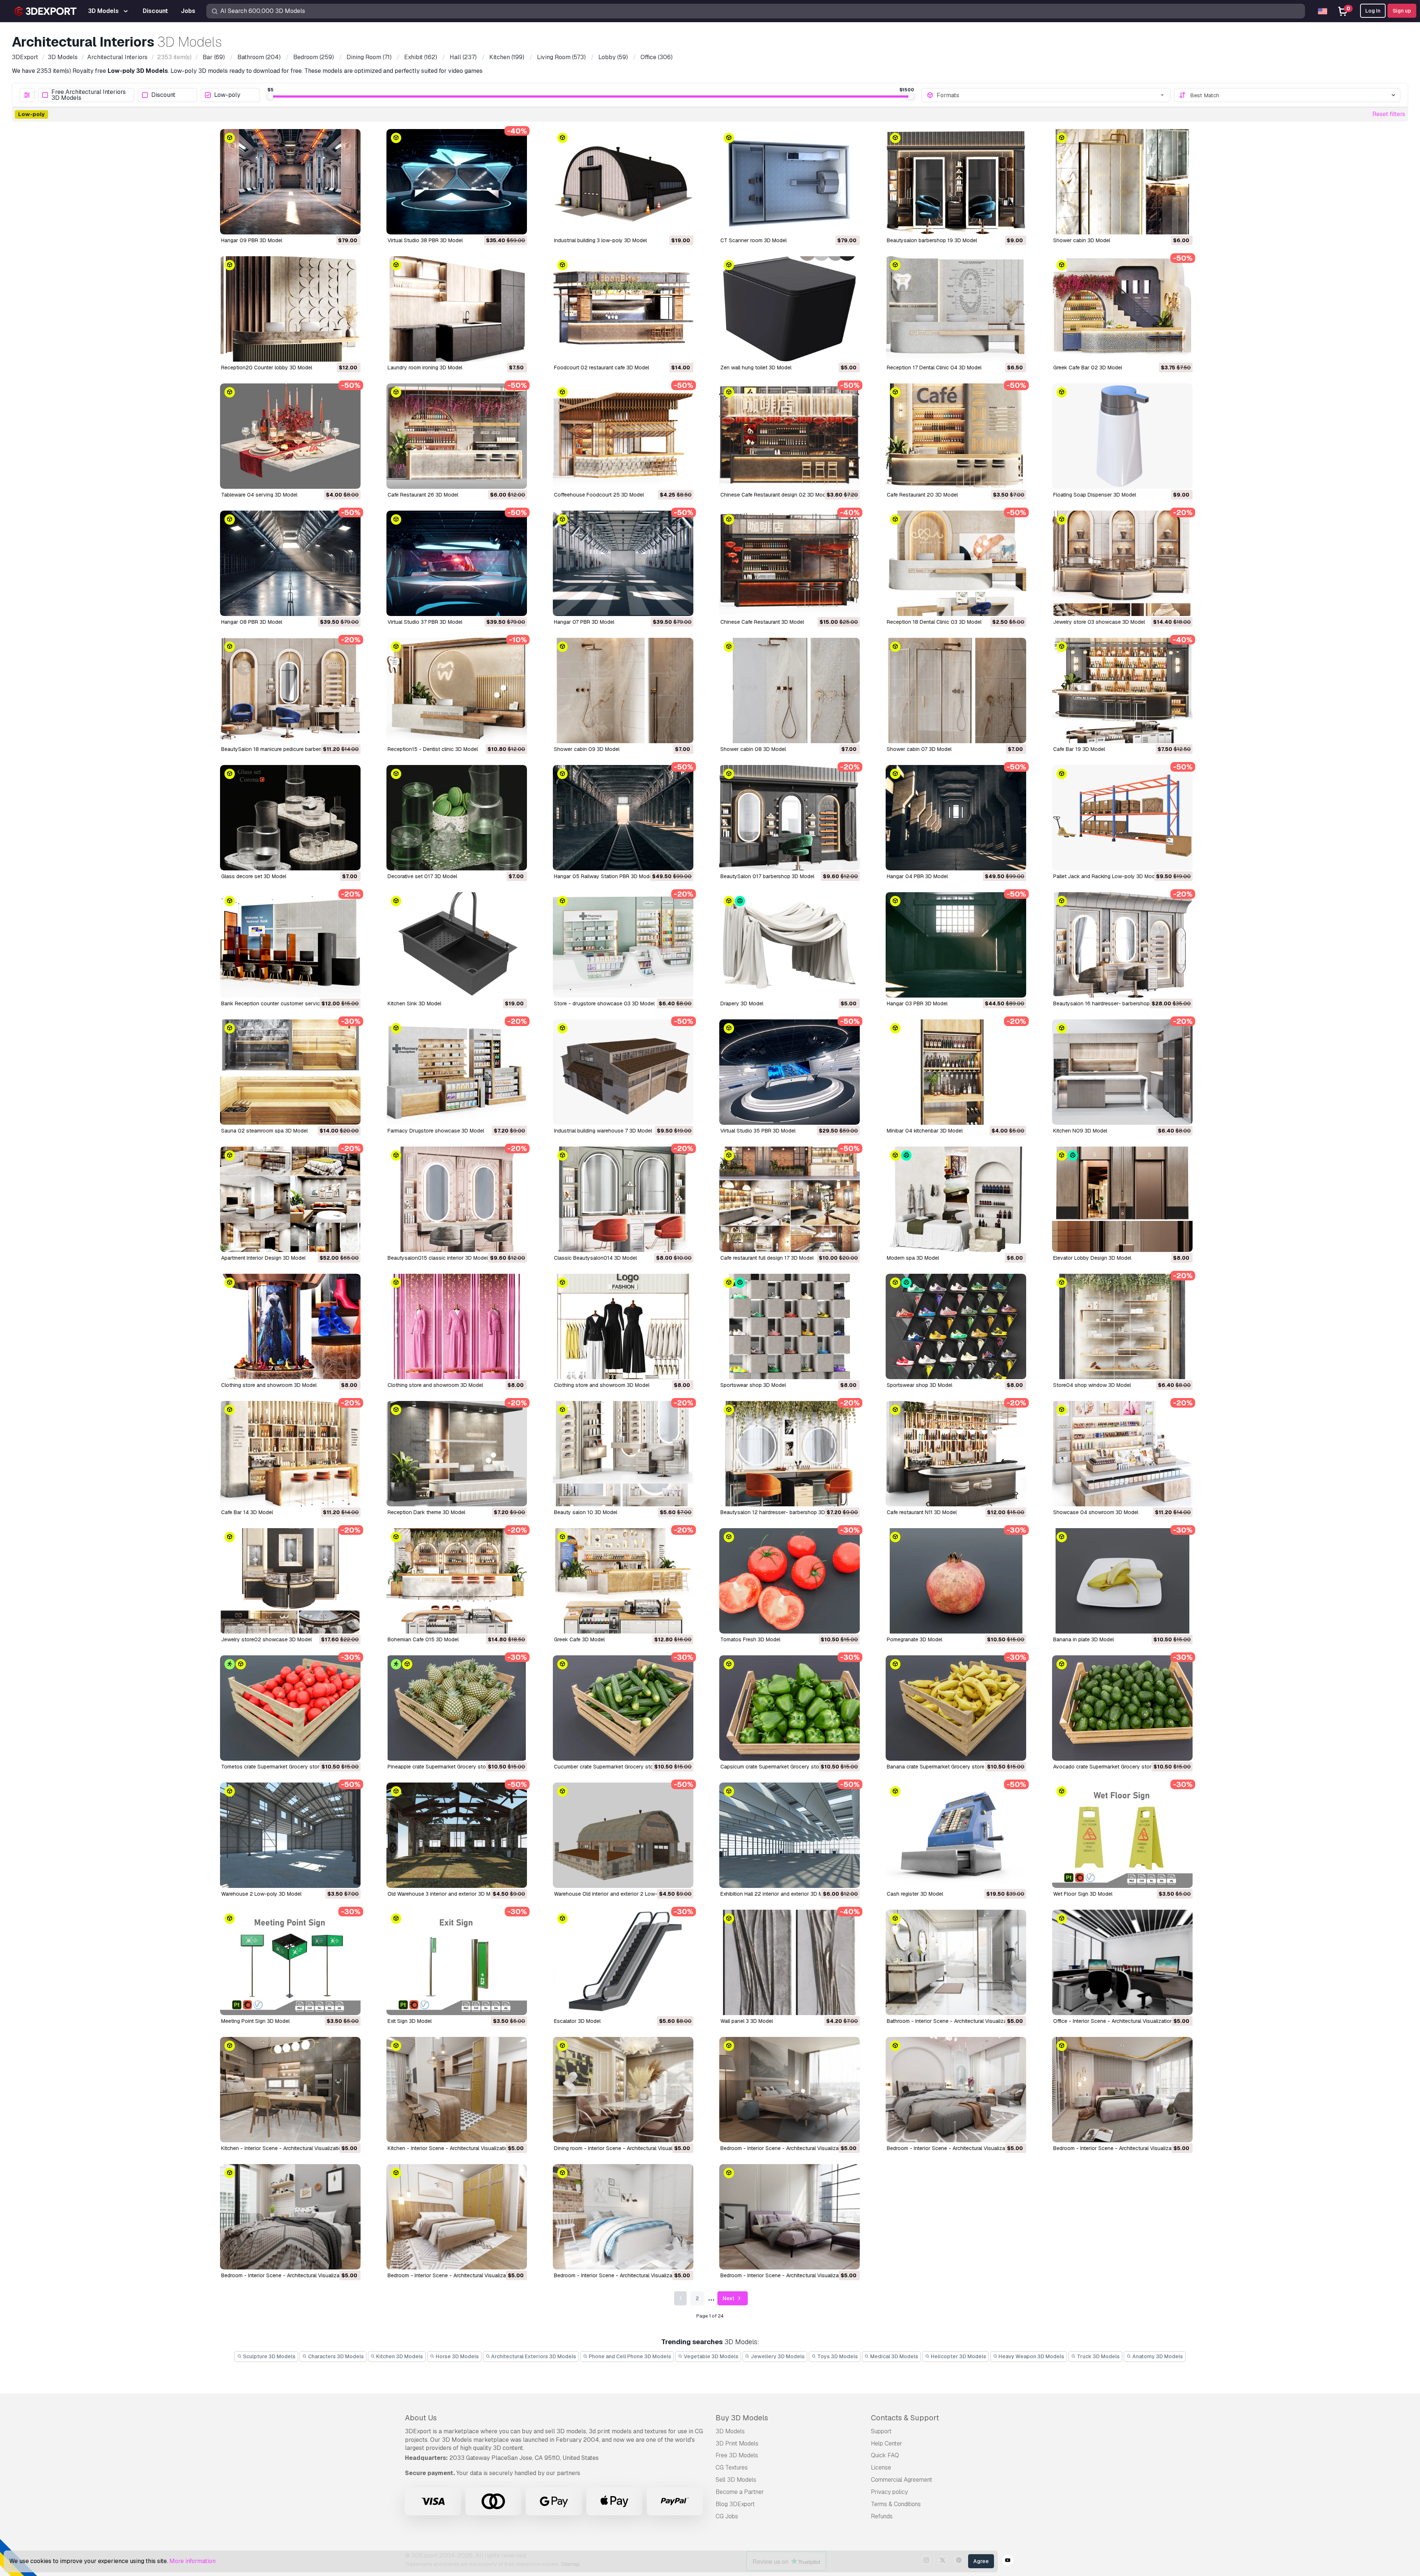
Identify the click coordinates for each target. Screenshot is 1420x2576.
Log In (1373, 11)
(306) (657, 57)
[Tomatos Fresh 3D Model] (790, 1581)
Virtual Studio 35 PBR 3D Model (758, 1131)
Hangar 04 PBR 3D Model (917, 876)
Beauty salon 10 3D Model (586, 1512)
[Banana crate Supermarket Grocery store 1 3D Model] (956, 1708)
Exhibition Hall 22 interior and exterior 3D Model (777, 1894)
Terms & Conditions (896, 2504)
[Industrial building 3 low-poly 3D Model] (623, 182)
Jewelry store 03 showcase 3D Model (1099, 622)
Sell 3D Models (736, 2480)
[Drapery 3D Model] (790, 945)
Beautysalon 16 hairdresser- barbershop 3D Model (1113, 1003)
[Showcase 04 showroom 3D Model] (1122, 1454)
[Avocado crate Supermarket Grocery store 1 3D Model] (1122, 1708)
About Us (421, 2418)
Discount (163, 95)
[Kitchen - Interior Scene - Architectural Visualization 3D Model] (290, 2090)
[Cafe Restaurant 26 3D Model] (457, 436)
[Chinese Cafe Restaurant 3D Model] (790, 563)
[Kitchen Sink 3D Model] (457, 945)
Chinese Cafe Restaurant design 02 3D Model (775, 495)
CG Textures (732, 2467)
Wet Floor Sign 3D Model (1083, 1894)
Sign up (1402, 11)
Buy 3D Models (742, 2418)
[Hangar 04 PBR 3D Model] (956, 818)
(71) (369, 57)
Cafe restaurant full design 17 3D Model (767, 1258)
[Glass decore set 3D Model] (290, 818)
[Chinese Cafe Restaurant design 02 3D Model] (790, 436)
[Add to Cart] (335, 224)
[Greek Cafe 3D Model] (623, 1581)
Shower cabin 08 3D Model (753, 749)
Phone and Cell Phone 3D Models (629, 2356)
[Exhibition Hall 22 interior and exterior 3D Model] (790, 1835)
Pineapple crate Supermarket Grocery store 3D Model (451, 1767)
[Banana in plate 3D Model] (1122, 1581)
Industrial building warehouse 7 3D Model (603, 1131)
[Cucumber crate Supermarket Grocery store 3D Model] (623, 1708)
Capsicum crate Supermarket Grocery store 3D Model (784, 1767)
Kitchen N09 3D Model (1080, 1131)
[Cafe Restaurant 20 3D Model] (956, 436)
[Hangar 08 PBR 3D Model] (290, 563)
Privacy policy (889, 2492)
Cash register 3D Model (915, 1894)
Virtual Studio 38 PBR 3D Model (425, 240)
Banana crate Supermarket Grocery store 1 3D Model (949, 1767)
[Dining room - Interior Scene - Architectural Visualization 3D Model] (623, 2090)
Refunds (882, 2516)
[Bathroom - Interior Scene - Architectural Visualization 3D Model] (956, 1962)
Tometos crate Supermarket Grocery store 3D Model (284, 1767)
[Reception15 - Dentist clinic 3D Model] (457, 690)
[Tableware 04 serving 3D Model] (290, 436)
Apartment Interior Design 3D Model (263, 1258)
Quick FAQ (885, 2455)
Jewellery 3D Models (777, 2356)
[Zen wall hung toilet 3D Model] (790, 309)
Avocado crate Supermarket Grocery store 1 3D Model (1118, 1767)
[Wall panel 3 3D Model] (790, 1962)
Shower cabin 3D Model (1082, 240)
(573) (561, 57)
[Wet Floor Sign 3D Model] (1122, 1835)
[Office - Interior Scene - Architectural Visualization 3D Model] (1122, 1962)
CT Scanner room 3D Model (753, 240)
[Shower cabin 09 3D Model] (623, 690)
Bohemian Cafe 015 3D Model (423, 1639)
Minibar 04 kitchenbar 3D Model (925, 1131)
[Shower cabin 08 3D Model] (790, 690)
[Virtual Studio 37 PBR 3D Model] (457, 563)
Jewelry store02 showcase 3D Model (266, 1639)
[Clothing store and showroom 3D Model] (290, 1326)
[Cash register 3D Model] (956, 1835)
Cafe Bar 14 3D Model (247, 1512)
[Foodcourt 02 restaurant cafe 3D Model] (623, 309)
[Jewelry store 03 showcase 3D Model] (1122, 563)
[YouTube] (1008, 2561)
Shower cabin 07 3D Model (919, 749)
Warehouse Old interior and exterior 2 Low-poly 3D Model (623, 1894)
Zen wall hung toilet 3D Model (756, 368)
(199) (507, 57)
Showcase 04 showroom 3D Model (1096, 1512)
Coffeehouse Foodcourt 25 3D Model (599, 495)
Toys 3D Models (837, 2356)
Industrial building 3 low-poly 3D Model (600, 240)
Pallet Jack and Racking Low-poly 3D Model (1106, 876)
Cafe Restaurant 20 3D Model (922, 495)
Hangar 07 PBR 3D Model (584, 622)
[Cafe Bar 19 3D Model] (1122, 690)
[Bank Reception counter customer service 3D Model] (290, 945)
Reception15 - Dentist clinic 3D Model (433, 749)
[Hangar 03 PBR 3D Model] (956, 945)
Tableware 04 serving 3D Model (259, 495)
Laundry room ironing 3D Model (425, 368)
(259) (314, 57)
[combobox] (1051, 95)
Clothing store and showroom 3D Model (269, 1385)
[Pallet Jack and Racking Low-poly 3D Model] (1122, 818)
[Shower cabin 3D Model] (1122, 182)
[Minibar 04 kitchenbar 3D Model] (956, 1072)
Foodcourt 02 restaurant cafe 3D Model (601, 368)
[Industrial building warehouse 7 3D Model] (623, 1072)
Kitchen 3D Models (399, 2356)
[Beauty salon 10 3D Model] (623, 1454)
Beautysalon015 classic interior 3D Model (438, 1258)
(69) (214, 57)
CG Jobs (727, 2516)
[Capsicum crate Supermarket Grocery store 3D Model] (790, 1708)
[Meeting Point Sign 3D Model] (290, 1962)
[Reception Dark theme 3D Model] (457, 1454)
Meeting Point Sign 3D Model (255, 2021)
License (881, 2467)
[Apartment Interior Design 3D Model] (290, 1199)
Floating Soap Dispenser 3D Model (1095, 495)
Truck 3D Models (1098, 2356)
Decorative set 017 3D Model (422, 876)
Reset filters (1389, 114)
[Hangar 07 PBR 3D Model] (623, 563)
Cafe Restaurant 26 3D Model (423, 495)
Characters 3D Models (335, 2356)
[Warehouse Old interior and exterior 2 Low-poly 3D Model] (623, 1835)
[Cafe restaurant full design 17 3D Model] (790, 1199)
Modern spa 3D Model (913, 1258)
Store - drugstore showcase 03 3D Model (604, 1003)
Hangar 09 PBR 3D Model (252, 240)
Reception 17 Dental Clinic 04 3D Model (934, 368)
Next (729, 2298)
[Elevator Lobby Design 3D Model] (1122, 1199)
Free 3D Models (737, 2455)
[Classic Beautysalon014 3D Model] (623, 1199)
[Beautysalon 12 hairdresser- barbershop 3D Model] (790, 1454)
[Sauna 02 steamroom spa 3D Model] (290, 1072)
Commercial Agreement (902, 2480)
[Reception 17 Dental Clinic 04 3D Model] (956, 309)
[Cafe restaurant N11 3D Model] (956, 1454)
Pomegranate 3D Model (914, 1639)
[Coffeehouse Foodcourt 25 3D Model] (623, 436)
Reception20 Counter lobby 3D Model (267, 368)
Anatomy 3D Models (1157, 2356)
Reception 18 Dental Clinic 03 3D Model (934, 622)
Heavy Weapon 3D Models (1031, 2356)
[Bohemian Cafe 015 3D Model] (457, 1581)
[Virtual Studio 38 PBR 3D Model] (457, 182)
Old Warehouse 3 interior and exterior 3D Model (444, 1894)
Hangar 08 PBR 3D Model (252, 622)
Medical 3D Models (894, 2356)
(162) (421, 57)
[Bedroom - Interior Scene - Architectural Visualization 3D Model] (790, 2090)
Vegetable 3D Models (711, 2356)
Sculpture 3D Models (269, 2356)
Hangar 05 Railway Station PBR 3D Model (604, 876)
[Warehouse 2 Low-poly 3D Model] (290, 1835)
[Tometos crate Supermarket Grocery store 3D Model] (290, 1708)
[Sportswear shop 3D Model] (790, 1326)
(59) (613, 57)
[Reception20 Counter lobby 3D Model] (290, 309)
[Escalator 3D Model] (623, 1962)
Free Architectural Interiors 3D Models (89, 95)
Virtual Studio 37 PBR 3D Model (425, 622)
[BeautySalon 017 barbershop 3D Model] (790, 818)
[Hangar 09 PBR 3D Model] (290, 182)
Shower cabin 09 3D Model (587, 749)
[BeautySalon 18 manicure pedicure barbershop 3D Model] (290, 690)
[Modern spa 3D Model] (956, 1199)
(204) (259, 57)
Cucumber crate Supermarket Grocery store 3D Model (618, 1767)
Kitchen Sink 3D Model (414, 1003)
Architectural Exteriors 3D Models (533, 2356)
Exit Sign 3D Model (410, 2021)
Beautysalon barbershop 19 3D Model (932, 240)
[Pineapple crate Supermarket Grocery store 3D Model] (457, 1708)
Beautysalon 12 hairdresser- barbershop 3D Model (781, 1512)
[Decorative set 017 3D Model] (457, 818)
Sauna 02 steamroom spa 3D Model (264, 1131)
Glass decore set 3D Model (254, 876)
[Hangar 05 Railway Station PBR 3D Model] (623, 818)
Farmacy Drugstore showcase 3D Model (436, 1131)
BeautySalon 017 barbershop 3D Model (767, 876)
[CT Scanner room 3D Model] (790, 182)
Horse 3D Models (457, 2356)
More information (192, 2561)
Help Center (887, 2443)
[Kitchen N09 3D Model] (1122, 1072)
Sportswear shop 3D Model (753, 1385)
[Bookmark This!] (350, 224)
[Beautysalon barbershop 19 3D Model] (956, 182)
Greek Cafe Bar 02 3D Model (1088, 368)
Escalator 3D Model (577, 2021)
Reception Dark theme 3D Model (426, 1512)
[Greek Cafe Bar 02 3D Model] (1122, 309)
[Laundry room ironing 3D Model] (457, 309)
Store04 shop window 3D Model (1092, 1385)
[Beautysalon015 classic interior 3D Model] (457, 1199)
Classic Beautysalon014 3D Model (595, 1258)
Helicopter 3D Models (958, 2356)
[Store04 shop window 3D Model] (1122, 1326)
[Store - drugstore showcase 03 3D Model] (623, 945)
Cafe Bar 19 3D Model (1079, 749)
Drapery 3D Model (742, 1003)
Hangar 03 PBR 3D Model (917, 1003)
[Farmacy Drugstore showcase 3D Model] (457, 1072)
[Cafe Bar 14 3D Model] (290, 1454)
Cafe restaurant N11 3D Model (922, 1512)
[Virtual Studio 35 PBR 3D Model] (790, 1072)
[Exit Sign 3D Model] (457, 1962)
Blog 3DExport (735, 2504)
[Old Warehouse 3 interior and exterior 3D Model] (457, 1835)
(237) (463, 57)
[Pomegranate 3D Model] (956, 1581)
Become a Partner (740, 2492)
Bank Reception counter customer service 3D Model (284, 1003)
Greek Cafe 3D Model (579, 1639)
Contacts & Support (905, 2418)
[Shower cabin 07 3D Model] (956, 690)
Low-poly (227, 95)
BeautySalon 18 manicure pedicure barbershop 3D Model (289, 749)
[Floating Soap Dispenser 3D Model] (1122, 436)
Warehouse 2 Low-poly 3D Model (261, 1894)
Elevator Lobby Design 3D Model (1092, 1258)
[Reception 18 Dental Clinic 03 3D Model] (956, 563)
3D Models (730, 2431)
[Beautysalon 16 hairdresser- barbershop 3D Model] (1122, 945)
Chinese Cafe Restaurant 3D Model (762, 622)
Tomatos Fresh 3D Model (750, 1639)
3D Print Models (737, 2443)
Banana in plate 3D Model (1083, 1639)
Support (881, 2431)
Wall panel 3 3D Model (747, 2021)
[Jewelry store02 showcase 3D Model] (290, 1581)
